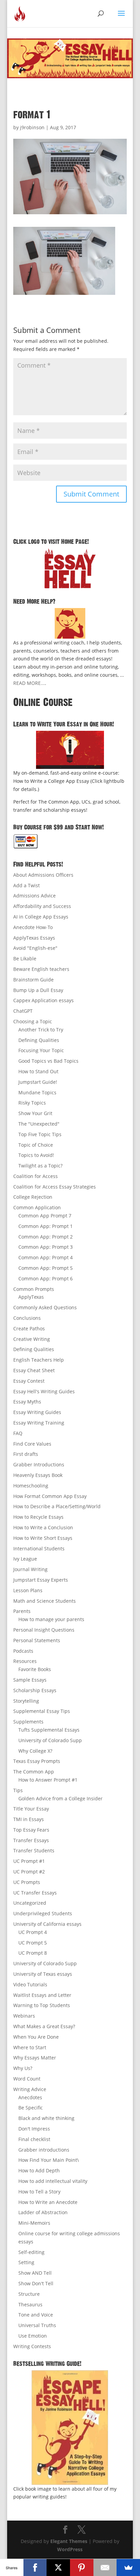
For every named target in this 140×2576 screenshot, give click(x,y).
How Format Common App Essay (50, 1496)
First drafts (26, 1454)
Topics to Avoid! (36, 1155)
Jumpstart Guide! (38, 1082)
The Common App (34, 1772)
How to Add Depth (39, 2170)
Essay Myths (27, 1402)
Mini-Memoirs (34, 2223)
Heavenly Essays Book (38, 1475)
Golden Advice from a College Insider (60, 1798)
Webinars (24, 2016)
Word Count (27, 2079)
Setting (26, 2262)
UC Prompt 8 (33, 1953)
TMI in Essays (29, 1819)
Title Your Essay (31, 1809)
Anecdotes (30, 2097)
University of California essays (47, 1924)
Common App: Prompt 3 (46, 1247)
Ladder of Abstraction (43, 2212)
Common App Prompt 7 (45, 1216)
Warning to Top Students (42, 2005)
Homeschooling (31, 1486)
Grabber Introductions (39, 1464)
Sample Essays (30, 1680)
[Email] (105, 2567)
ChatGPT (23, 1011)
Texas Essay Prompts (37, 1761)
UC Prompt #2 (29, 1872)
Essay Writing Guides (37, 1412)
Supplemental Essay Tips (42, 1711)
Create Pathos (29, 1328)
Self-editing (31, 2252)
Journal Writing (30, 1569)
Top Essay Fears (31, 1830)
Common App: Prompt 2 (46, 1237)
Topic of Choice (36, 1145)
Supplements (28, 1722)
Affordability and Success (42, 906)
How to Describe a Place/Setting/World (57, 1506)
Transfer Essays (31, 1840)
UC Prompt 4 (33, 1932)
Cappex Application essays (43, 1000)
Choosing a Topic (33, 1021)
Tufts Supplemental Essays (49, 1730)
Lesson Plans (28, 1590)
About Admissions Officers (43, 875)
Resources (25, 1661)
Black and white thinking (46, 2118)
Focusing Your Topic (41, 1050)
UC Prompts (27, 1882)
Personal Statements (37, 1640)
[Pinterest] (82, 2567)
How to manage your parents (51, 1619)
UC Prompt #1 (29, 1861)
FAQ (18, 1433)
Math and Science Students (45, 1601)
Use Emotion (33, 2336)
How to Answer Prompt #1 (48, 1780)
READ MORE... (29, 683)
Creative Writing (32, 1339)
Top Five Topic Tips (40, 1134)
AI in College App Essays (41, 917)
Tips (18, 1790)
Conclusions (27, 1318)
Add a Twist (27, 885)
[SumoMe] (128, 2567)
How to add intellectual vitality (53, 2181)
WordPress (70, 2549)
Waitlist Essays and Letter (42, 1995)
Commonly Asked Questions (45, 1307)
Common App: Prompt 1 (46, 1226)
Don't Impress (34, 2129)
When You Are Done (36, 2037)
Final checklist (34, 2139)
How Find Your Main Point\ (49, 2160)
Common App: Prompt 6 (46, 1278)
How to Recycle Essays (38, 1517)
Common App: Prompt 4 (46, 1257)
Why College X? (35, 1751)
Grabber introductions (44, 2150)
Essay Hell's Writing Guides (44, 1391)
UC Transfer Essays (35, 1893)
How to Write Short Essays (43, 1538)
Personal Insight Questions (44, 1630)
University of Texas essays (43, 1974)
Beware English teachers (41, 969)
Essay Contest (29, 1381)
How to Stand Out (38, 1071)
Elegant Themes (69, 2541)
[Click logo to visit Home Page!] (70, 568)
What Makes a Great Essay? (44, 2026)
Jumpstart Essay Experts (41, 1580)
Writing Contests (32, 2346)
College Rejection (33, 1197)
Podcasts (23, 1651)
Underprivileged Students (43, 1913)
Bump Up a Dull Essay (38, 990)
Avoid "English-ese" (35, 948)
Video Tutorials (30, 1984)
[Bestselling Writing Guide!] (70, 2428)
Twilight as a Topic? (40, 1166)
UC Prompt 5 (33, 1943)
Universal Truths (37, 2325)
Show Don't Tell (36, 2283)
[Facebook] (35, 2567)
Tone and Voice (36, 2315)
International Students (39, 1548)
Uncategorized (30, 1903)
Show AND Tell (35, 2273)
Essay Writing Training (39, 1423)
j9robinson (32, 127)
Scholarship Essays (35, 1690)
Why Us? (23, 2068)
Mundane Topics (37, 1092)
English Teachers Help (39, 1360)
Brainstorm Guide (33, 980)
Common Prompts (34, 1289)
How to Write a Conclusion (43, 1527)
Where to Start (30, 2047)
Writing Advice (30, 2089)
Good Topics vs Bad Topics (48, 1061)
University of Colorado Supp (50, 1740)
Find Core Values (32, 1444)
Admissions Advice (34, 896)
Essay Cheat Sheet (34, 1370)
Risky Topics (32, 1103)
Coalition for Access (36, 1176)
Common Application (37, 1207)
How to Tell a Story (39, 2192)
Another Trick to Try (41, 1030)
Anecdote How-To (33, 927)
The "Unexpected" (39, 1124)
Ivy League (25, 1559)
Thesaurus (30, 2304)
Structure (29, 2294)
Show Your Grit (35, 1113)
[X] (58, 2567)
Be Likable (25, 958)
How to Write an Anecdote (48, 2202)
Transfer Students (34, 1850)
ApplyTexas (31, 1297)
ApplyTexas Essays (34, 938)
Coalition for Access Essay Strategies (55, 1187)
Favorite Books (35, 1669)
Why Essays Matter (35, 2058)
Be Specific (31, 2108)
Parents (22, 1611)
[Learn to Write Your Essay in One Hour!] (70, 750)
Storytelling (26, 1701)
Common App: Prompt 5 (46, 1268)
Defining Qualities (39, 1040)
